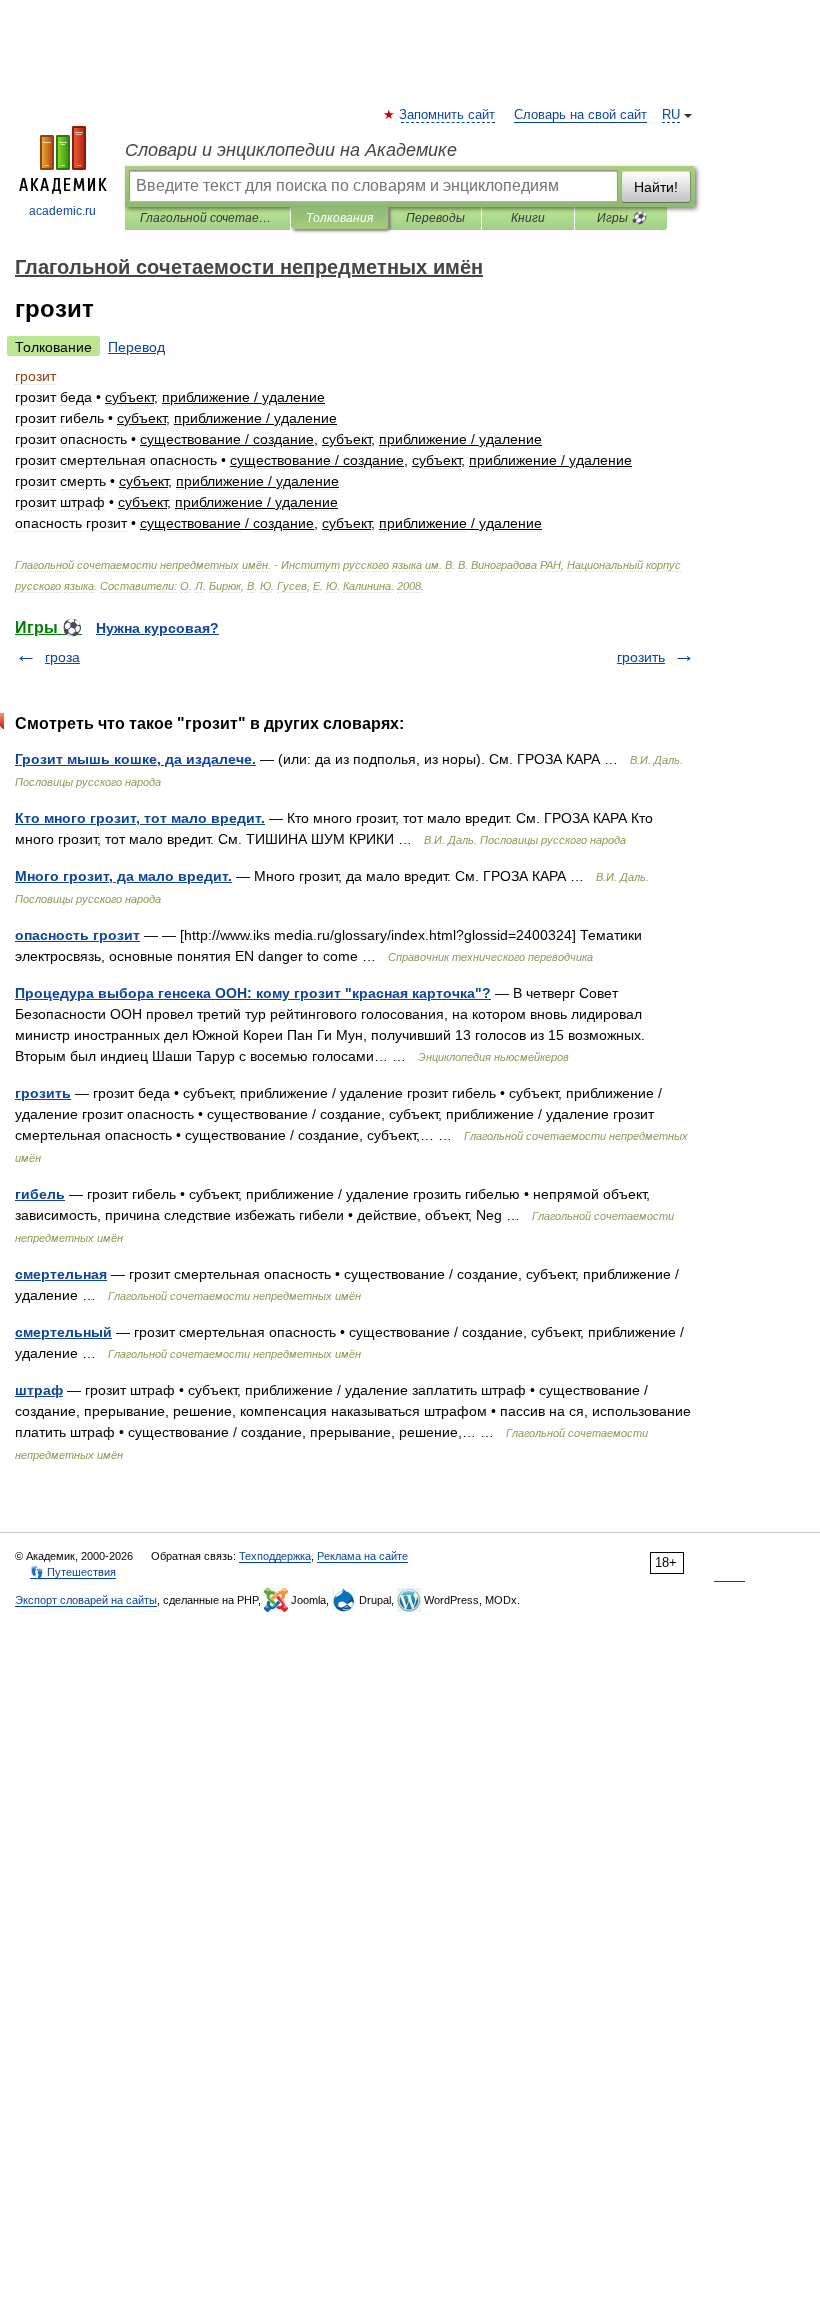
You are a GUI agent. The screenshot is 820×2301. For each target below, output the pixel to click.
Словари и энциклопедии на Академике (291, 150)
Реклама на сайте (362, 1556)
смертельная (61, 1274)
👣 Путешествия (73, 1572)
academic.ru (62, 211)
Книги (528, 218)
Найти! (656, 187)
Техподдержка (275, 1556)
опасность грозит (77, 935)
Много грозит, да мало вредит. (123, 876)
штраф (39, 1390)
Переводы (435, 218)
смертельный (63, 1332)
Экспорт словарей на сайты (86, 1600)
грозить (641, 657)
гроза (62, 657)
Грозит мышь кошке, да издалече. (135, 759)
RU (671, 115)
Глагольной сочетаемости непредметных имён (207, 218)
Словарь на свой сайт (580, 115)
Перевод (136, 347)
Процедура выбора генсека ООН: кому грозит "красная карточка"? (253, 993)
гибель (40, 1194)
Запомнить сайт (448, 115)
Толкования (339, 218)
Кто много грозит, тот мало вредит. (140, 818)
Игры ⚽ (621, 218)
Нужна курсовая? (157, 628)
